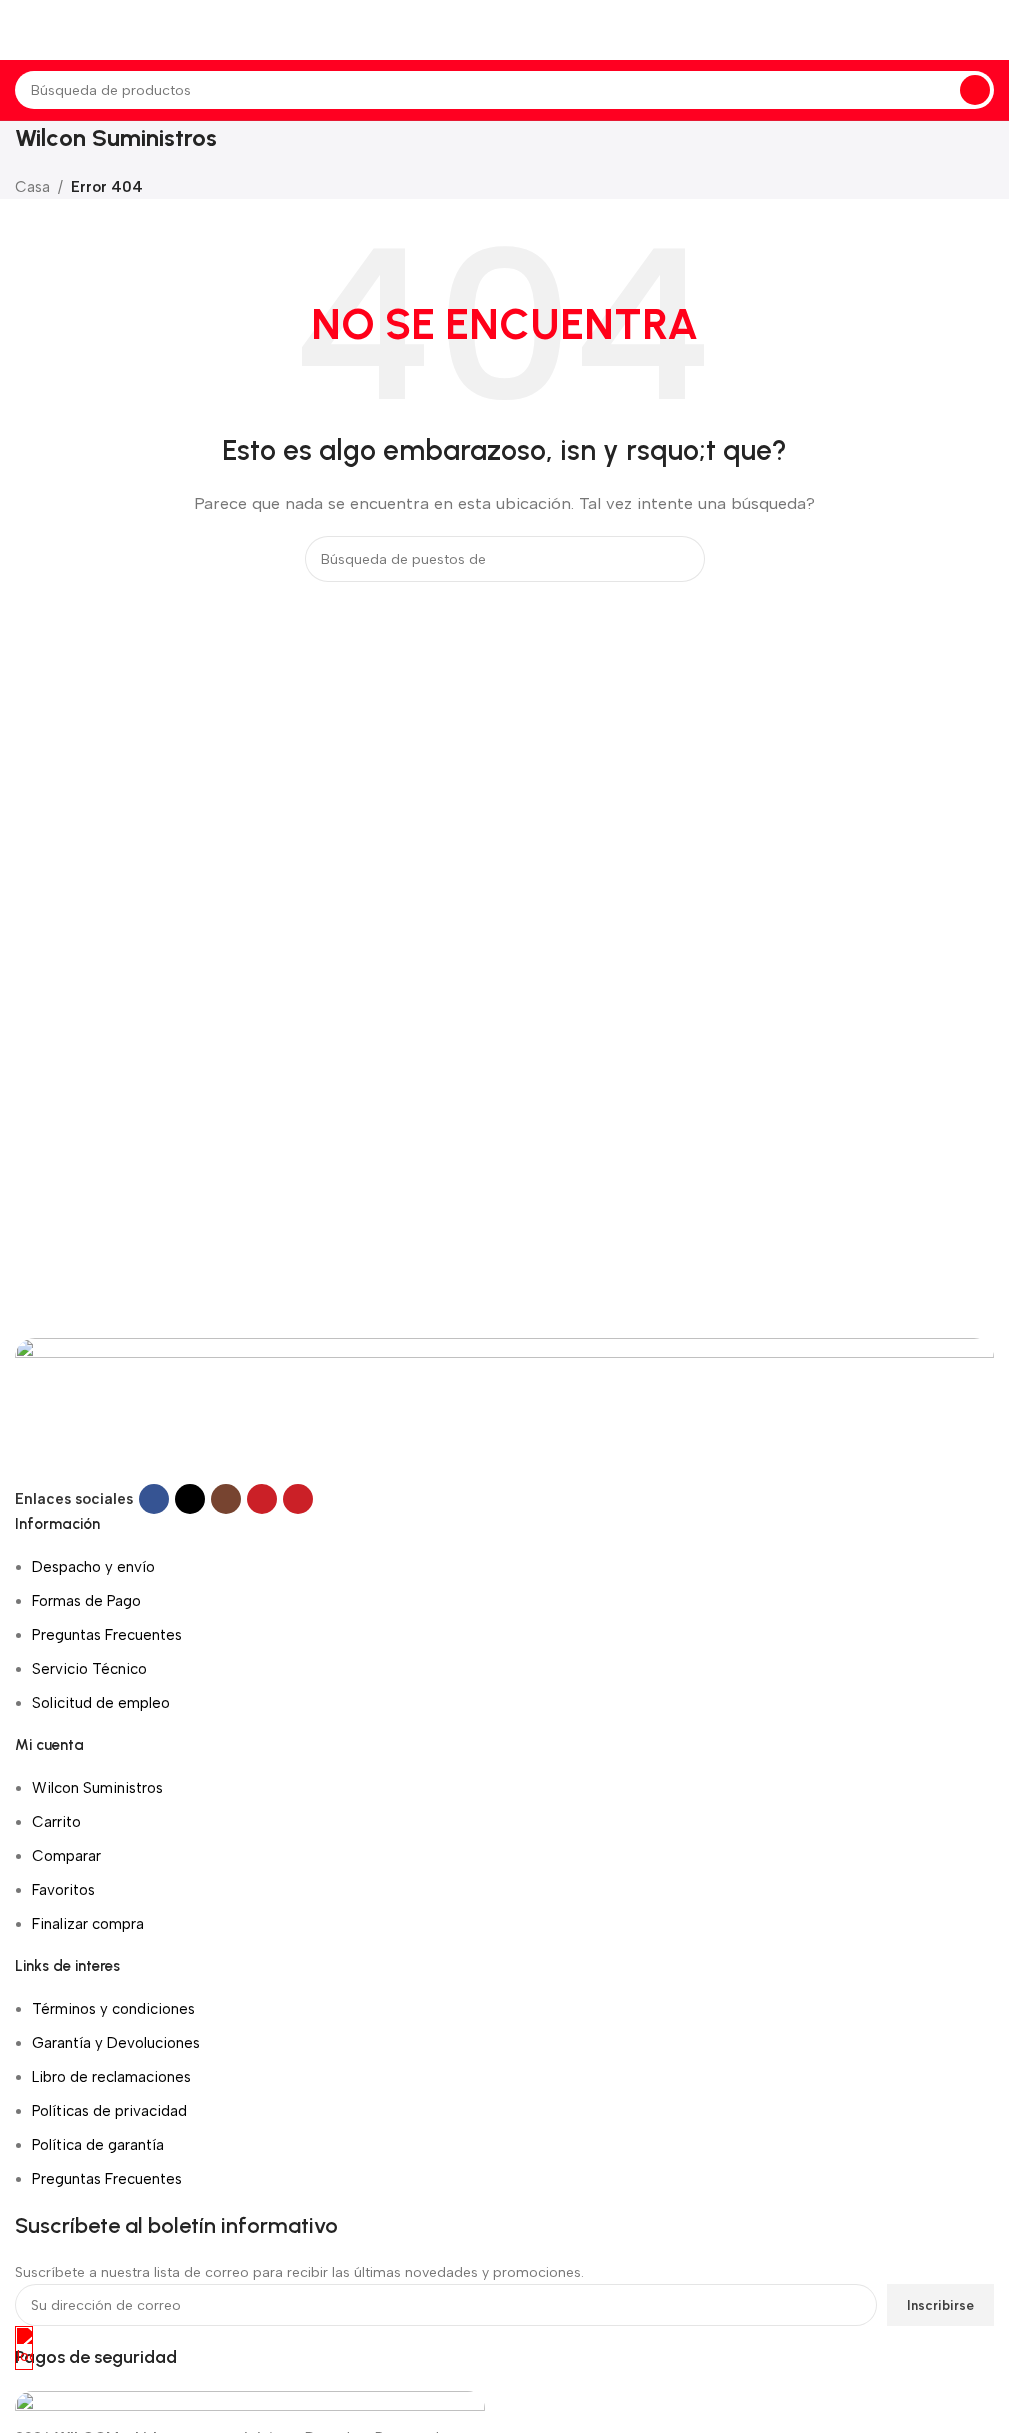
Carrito (56, 1822)
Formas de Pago (86, 1601)
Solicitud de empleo (101, 1703)
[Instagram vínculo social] (226, 1499)
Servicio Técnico (89, 1669)
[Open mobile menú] (23, 30)
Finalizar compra (88, 1924)
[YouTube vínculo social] (262, 1499)
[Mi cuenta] (994, 30)
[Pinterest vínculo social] (298, 1499)
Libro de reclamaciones (111, 2077)
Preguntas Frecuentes (107, 1635)
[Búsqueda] (975, 90)
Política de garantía (98, 2145)
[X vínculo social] (190, 1499)
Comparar (66, 1856)
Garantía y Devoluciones (116, 2043)
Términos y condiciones (113, 2009)
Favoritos (63, 1890)
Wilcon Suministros (97, 1788)
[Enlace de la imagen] (504, 1410)
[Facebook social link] (154, 1499)
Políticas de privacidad (109, 2111)
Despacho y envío (93, 1567)
